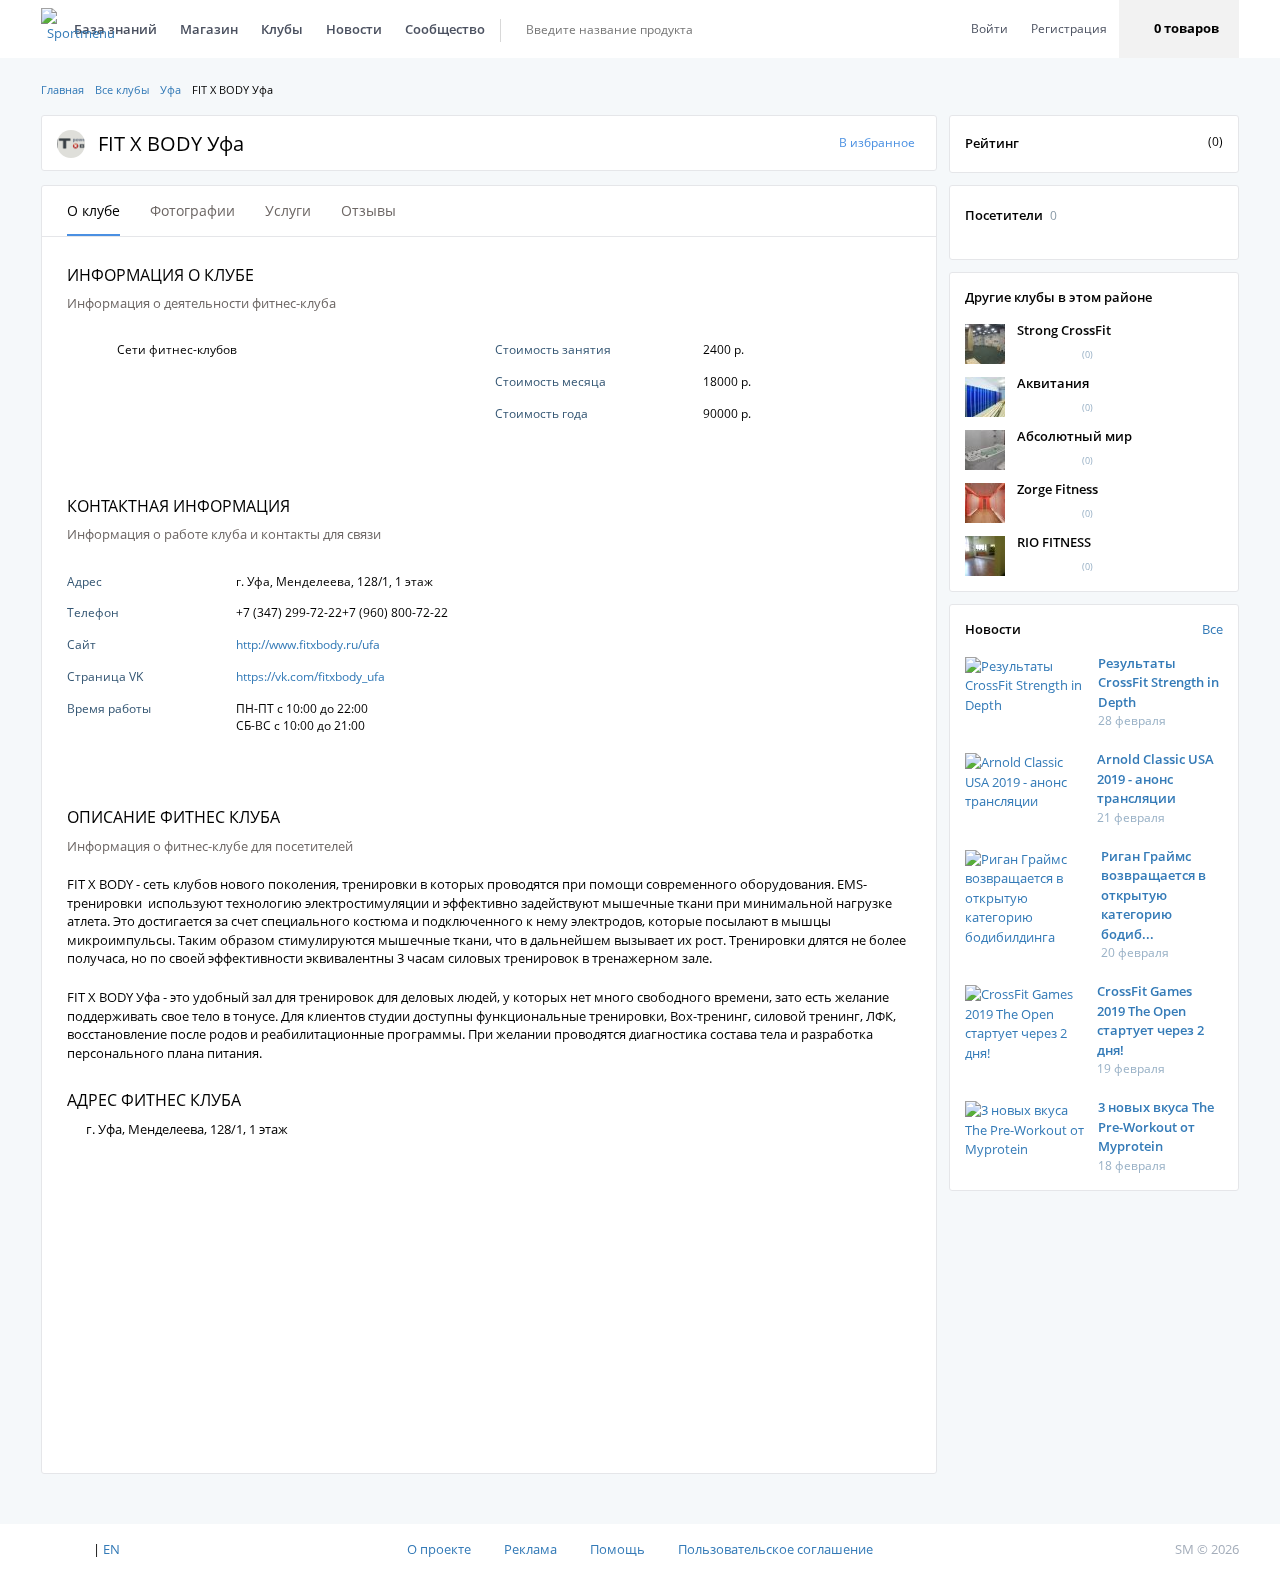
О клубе (93, 210)
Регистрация (1069, 28)
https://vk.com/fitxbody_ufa (310, 676)
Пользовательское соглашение (775, 1549)
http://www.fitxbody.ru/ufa (308, 644)
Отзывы (368, 210)
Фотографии (192, 210)
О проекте (439, 1549)
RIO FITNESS (1054, 542)
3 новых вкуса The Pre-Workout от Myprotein (1156, 1126)
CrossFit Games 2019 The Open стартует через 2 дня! (1150, 1020)
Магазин (209, 29)
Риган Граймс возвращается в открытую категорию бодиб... (1153, 895)
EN (111, 1549)
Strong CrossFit (1064, 330)
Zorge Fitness (1057, 489)
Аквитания (1053, 383)
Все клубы (122, 89)
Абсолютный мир (1074, 436)
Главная (62, 89)
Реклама (530, 1549)
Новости (354, 29)
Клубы (282, 29)
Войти (989, 28)
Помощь (617, 1549)
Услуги (288, 210)
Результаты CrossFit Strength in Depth (1158, 682)
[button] (1179, 29)
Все (1212, 629)
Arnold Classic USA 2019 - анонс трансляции (1155, 778)
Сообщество (445, 29)
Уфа (170, 89)
